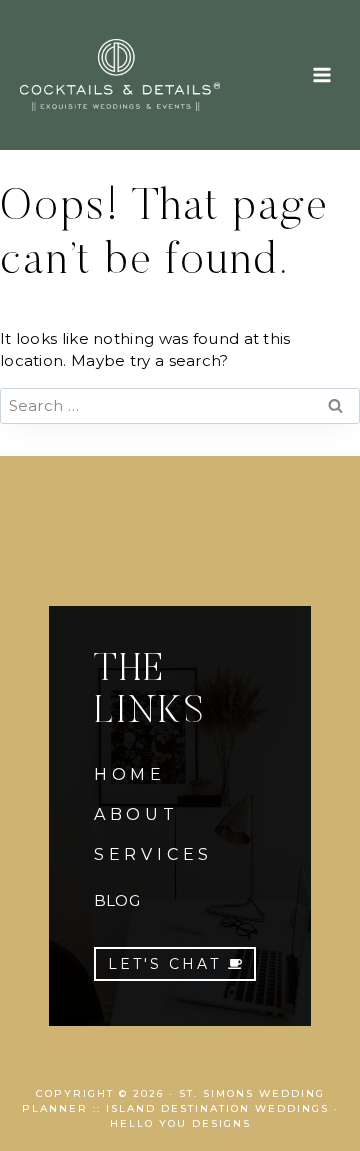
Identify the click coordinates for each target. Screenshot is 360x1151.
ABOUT (136, 814)
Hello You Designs (180, 1123)
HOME (130, 774)
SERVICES (153, 854)
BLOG (117, 900)
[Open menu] (321, 74)
